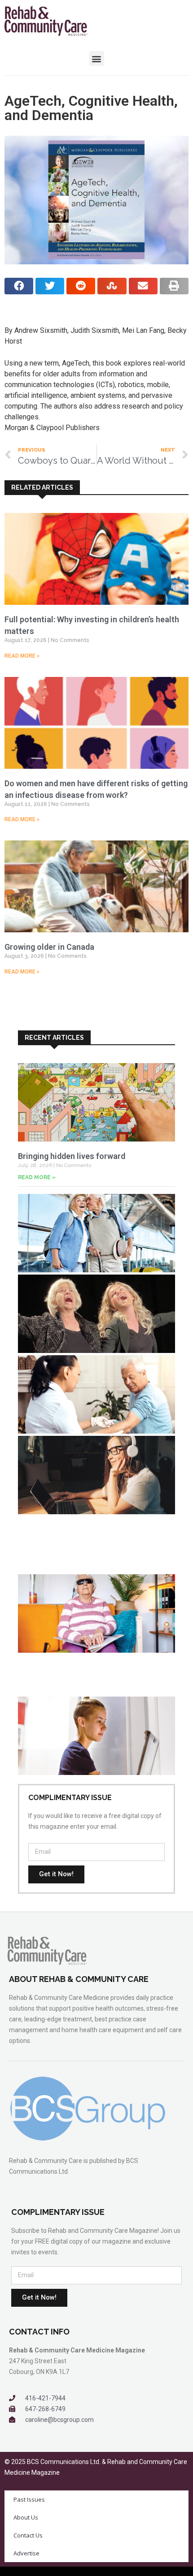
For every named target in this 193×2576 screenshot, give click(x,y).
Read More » (22, 656)
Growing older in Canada (49, 947)
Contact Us (28, 2535)
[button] (97, 58)
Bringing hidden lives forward (72, 1156)
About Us (26, 2517)
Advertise (26, 2553)
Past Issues (29, 2499)
